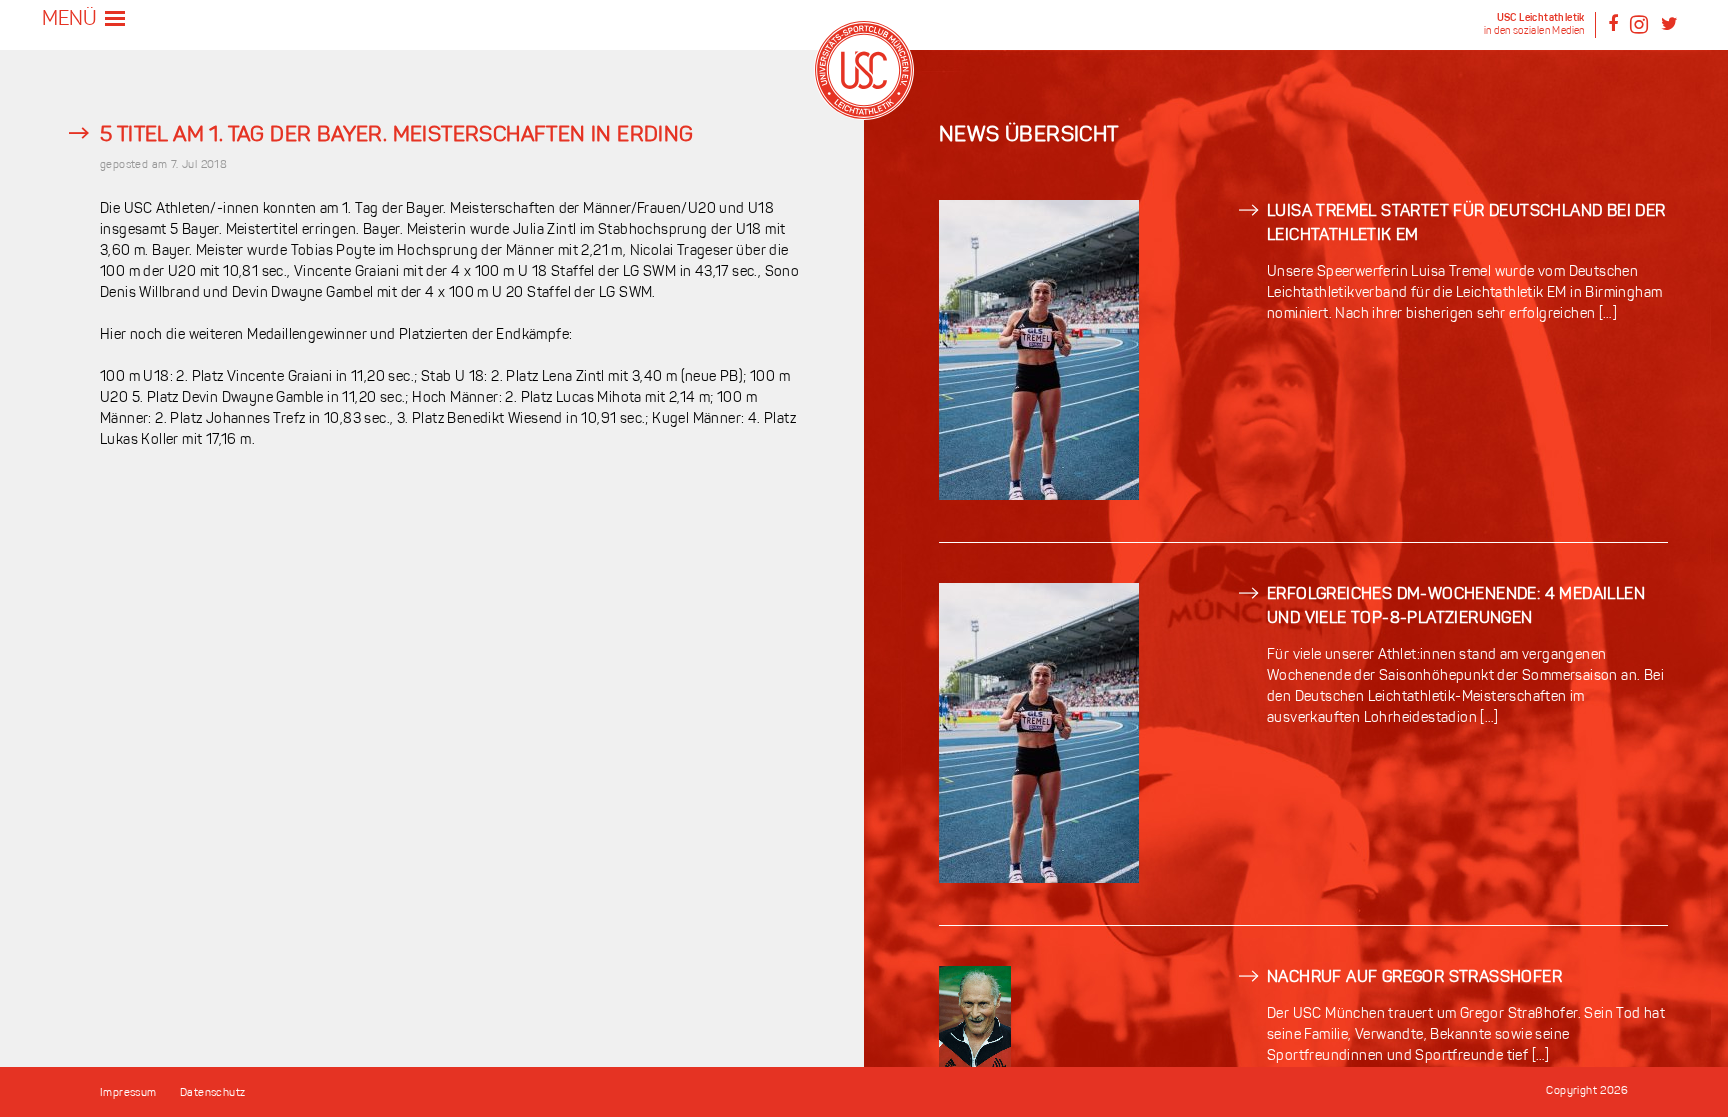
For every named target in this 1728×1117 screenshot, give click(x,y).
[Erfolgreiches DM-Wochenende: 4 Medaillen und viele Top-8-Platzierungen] (1039, 879)
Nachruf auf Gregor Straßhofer (1414, 978)
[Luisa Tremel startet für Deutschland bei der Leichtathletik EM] (1039, 496)
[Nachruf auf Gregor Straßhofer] (975, 1064)
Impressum (128, 1093)
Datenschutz (212, 1093)
